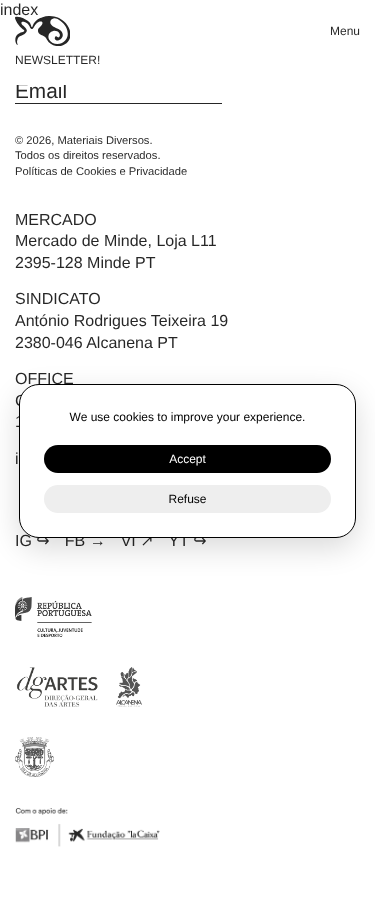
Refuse (187, 499)
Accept (187, 459)
